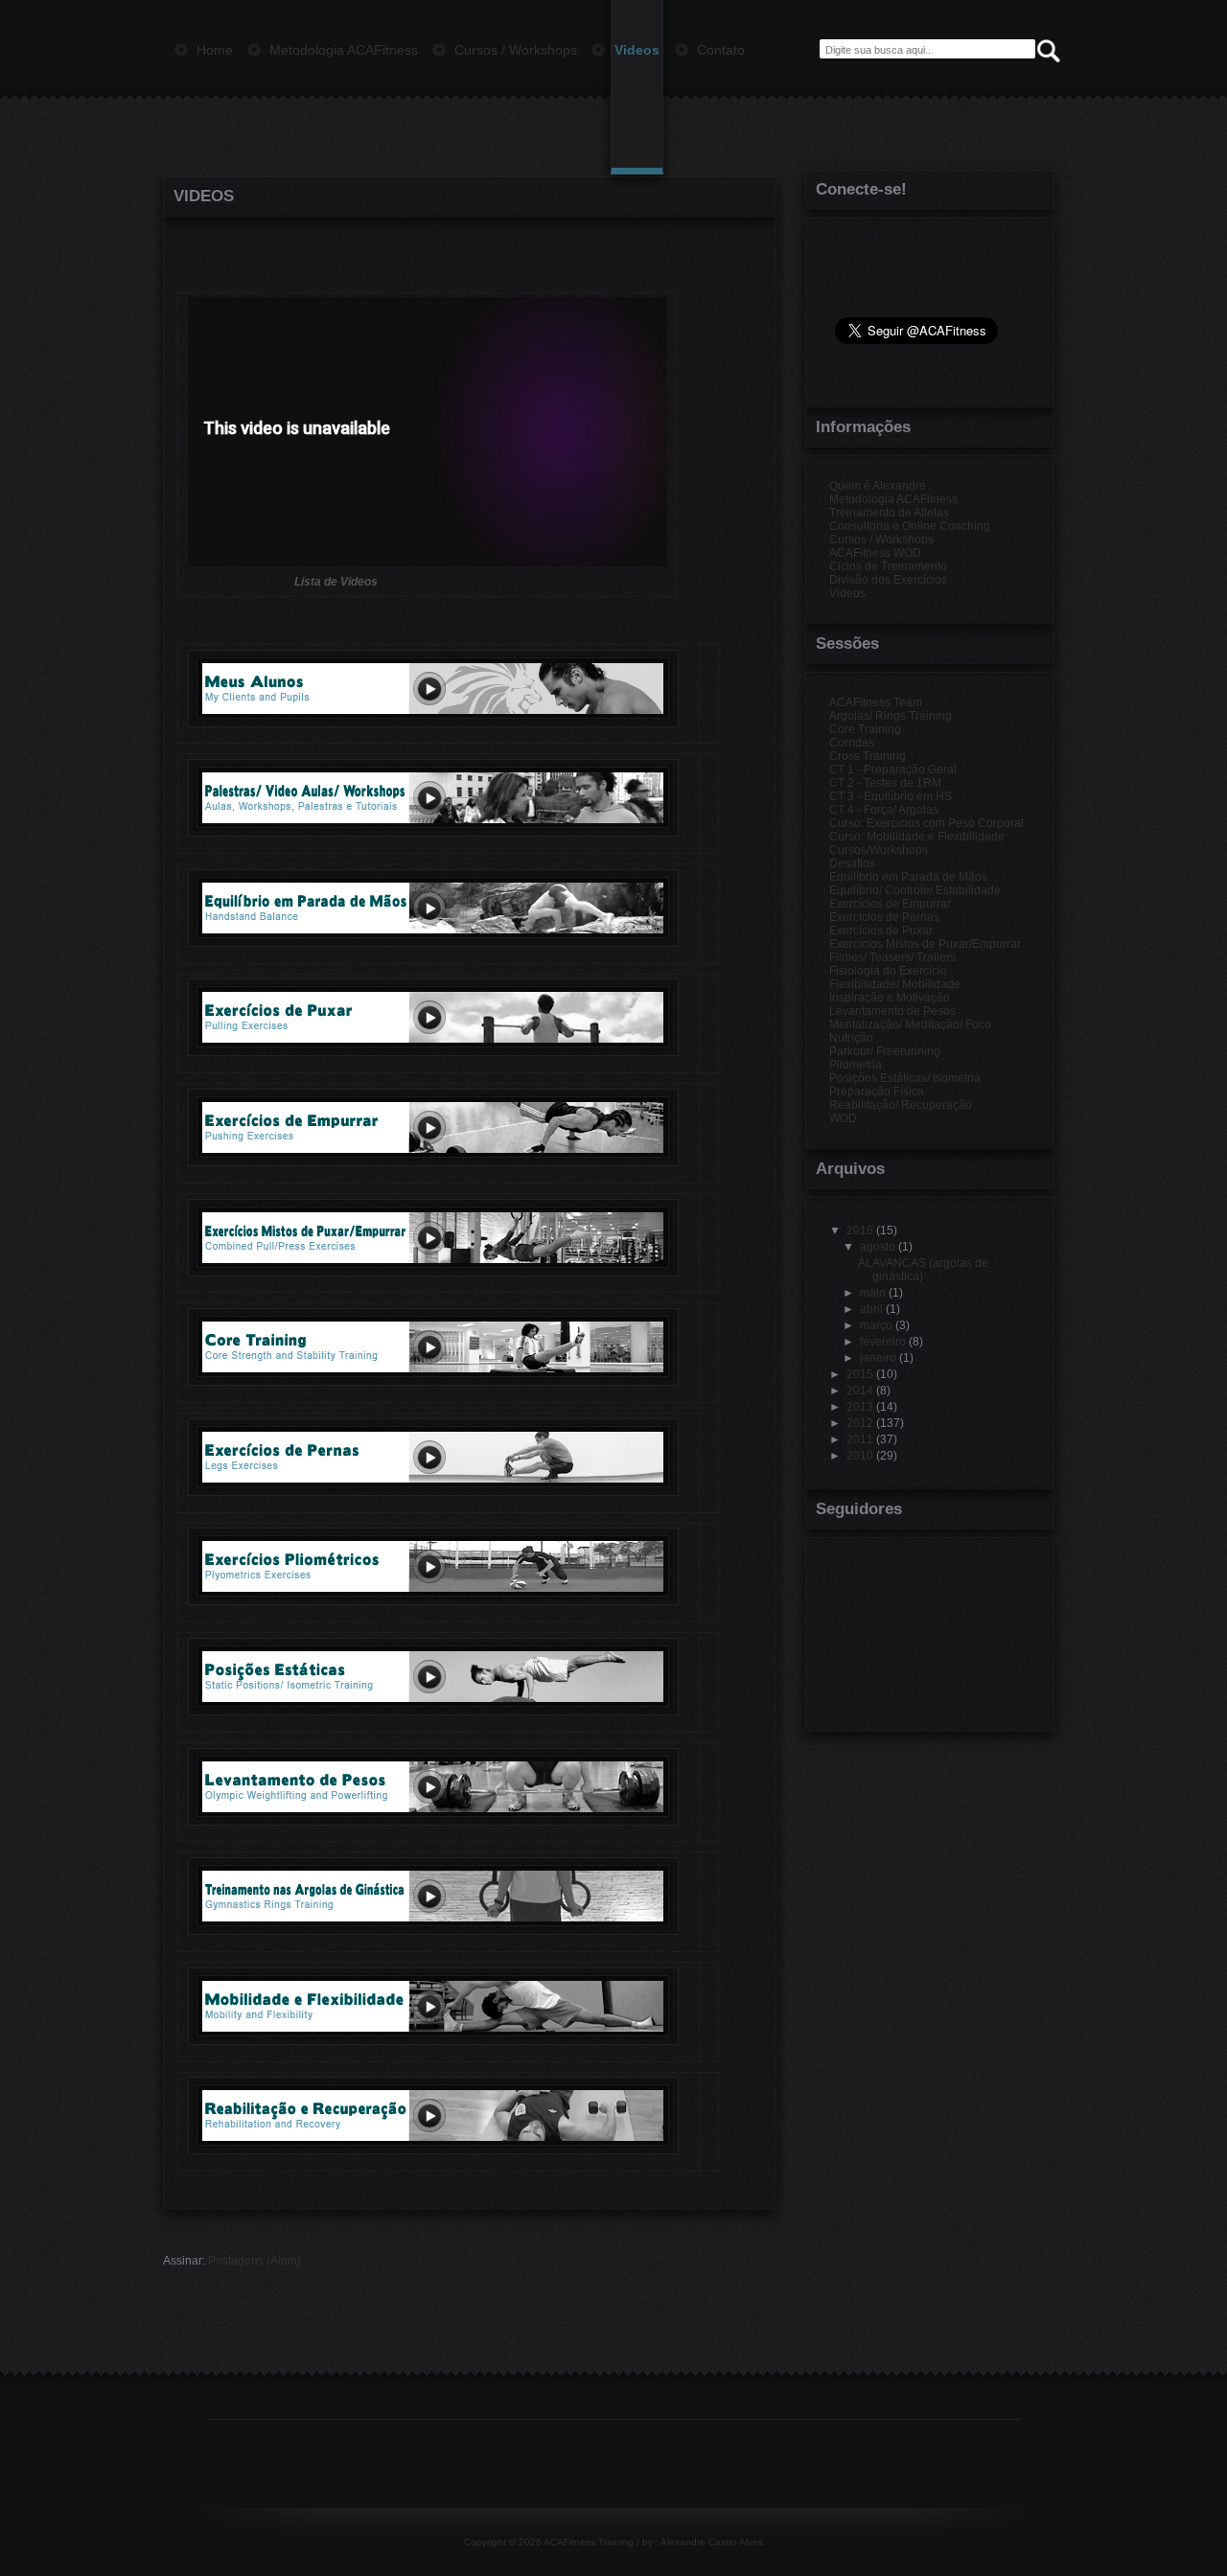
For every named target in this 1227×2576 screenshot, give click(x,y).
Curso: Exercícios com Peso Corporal (926, 823)
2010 (860, 1456)
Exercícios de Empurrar (890, 904)
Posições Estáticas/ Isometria (905, 1078)
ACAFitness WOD (875, 553)
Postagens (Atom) (255, 2261)
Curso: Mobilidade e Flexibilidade (917, 837)
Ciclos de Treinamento (888, 566)
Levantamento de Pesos (892, 1011)
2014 (860, 1391)
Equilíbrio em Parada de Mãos (908, 877)
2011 (860, 1439)
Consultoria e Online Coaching (910, 526)
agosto (878, 1247)
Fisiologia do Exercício (888, 971)
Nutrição (851, 1038)
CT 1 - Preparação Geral (893, 770)
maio (873, 1293)
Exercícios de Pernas (884, 917)
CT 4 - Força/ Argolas (884, 810)
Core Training (865, 729)
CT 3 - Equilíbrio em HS (891, 796)
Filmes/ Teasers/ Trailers (892, 957)
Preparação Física (877, 1092)
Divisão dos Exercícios (888, 580)
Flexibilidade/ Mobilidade (895, 984)
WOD (843, 1118)
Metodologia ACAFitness (893, 499)
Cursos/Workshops (879, 850)
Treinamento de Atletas (889, 513)
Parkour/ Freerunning (885, 1051)
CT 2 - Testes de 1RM (885, 783)
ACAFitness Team (876, 702)
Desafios (852, 863)
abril (871, 1309)
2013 (860, 1407)
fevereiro (883, 1342)
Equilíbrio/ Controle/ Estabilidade (915, 890)
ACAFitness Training (589, 2542)
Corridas (852, 743)
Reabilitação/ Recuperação (901, 1105)
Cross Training (868, 756)
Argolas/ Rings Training (891, 716)
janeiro (878, 1358)
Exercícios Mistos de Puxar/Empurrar (925, 944)
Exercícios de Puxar (881, 931)
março (876, 1325)
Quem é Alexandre (878, 486)
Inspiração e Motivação (890, 998)
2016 (860, 1230)
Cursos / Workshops (881, 540)
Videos (204, 196)
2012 (860, 1423)
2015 (860, 1374)
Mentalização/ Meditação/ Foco (910, 1024)
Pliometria (856, 1065)
